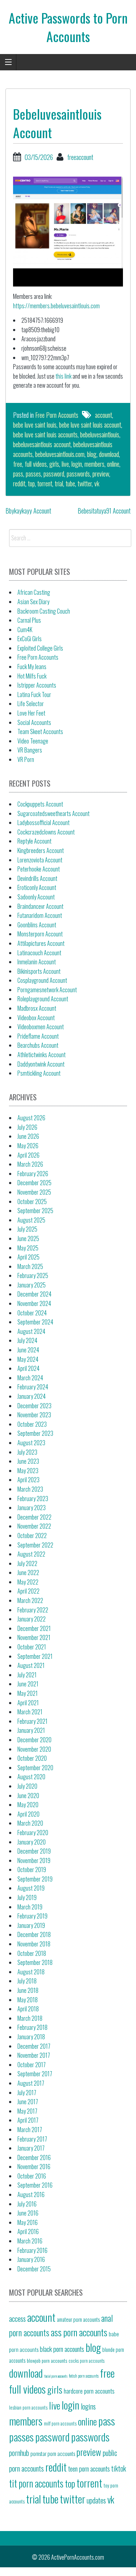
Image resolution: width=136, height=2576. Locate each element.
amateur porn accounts (78, 2319)
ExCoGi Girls (30, 639)
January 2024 (32, 1396)
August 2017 (31, 2083)
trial (59, 483)
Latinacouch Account (39, 953)
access (17, 2319)
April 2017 (28, 2120)
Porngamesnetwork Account (47, 990)
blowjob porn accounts (47, 2360)
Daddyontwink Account (41, 1064)
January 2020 (32, 1842)
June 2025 (28, 1238)
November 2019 (34, 1860)
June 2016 (28, 2213)
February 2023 (33, 1499)
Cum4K (25, 630)
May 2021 (28, 1693)
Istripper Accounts (37, 685)
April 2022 (28, 1591)
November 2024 (34, 1303)
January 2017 (31, 2148)
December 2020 (34, 1740)
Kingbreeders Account (41, 850)
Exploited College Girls (40, 648)
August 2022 (31, 1554)
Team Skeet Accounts (40, 731)
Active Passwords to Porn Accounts (68, 27)
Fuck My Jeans (32, 667)
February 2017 (32, 2139)
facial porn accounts (56, 2376)
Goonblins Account (37, 925)
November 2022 (34, 1526)
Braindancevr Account (40, 906)
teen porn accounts (89, 2468)
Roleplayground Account (43, 999)
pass (18, 474)
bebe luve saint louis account (90, 425)
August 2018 (31, 1972)
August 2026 (31, 1118)
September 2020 (35, 1768)
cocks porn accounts (86, 2361)
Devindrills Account (37, 878)
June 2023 (28, 1461)
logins (88, 2406)
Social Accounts (34, 722)
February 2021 (32, 1721)
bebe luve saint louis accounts (45, 434)
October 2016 (32, 2176)
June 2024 (28, 1350)
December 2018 (34, 1934)
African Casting (34, 592)
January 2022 (32, 1619)
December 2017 (34, 2046)
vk (97, 483)
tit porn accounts (36, 2483)
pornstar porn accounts (53, 2453)
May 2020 (28, 1805)
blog (92, 454)
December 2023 (34, 1406)
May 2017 (27, 2111)
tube (70, 483)
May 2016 (28, 2222)
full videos (36, 464)
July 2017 (27, 2093)
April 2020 (28, 1814)
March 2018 (30, 2018)
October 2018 (32, 1953)
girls (54, 464)
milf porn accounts (60, 2423)
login (77, 464)
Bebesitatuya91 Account (104, 511)
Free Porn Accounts (57, 415)
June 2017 (28, 2102)
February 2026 (33, 1174)
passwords (78, 474)
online (113, 464)
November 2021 (34, 1637)
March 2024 (30, 1378)
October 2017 (32, 2065)
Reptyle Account (34, 841)
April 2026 (28, 1155)
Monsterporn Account (40, 934)
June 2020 (28, 1796)
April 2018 (28, 2009)
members (94, 464)
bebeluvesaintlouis (100, 434)
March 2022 (30, 1600)
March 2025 (30, 1266)
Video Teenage (33, 741)
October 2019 (32, 1870)
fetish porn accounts (84, 2376)
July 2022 (27, 1563)
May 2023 (28, 1471)
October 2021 (32, 1647)
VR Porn (26, 759)
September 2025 (35, 1211)
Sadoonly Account (36, 897)
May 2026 (28, 1146)
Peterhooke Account (39, 869)
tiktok (119, 2468)
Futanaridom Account (40, 915)
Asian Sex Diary (33, 602)
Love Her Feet (31, 713)
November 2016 (34, 2167)
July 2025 (27, 1229)
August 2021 (31, 1665)
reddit (19, 483)
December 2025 (34, 1183)
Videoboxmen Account (41, 1027)
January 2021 (31, 1730)
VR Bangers (30, 750)
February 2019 (32, 1916)
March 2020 (30, 1823)
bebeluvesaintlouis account (42, 444)
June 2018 (28, 1990)
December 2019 (34, 1851)
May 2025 (28, 1248)
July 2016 (27, 2204)
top (31, 483)
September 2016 (35, 2185)
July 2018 (27, 1981)
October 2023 (32, 1424)
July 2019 (27, 1897)
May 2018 (28, 2000)
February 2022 (33, 1610)
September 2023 (35, 1433)
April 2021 (28, 1703)
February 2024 (33, 1387)
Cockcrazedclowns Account (46, 832)
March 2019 (30, 1907)
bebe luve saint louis (35, 425)
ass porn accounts (79, 2332)
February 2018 (32, 2027)
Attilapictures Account (41, 943)
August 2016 (31, 2194)
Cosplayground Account (42, 980)
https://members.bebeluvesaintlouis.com (56, 306)
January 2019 (31, 1925)
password (54, 474)
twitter (85, 483)
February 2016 (32, 2250)
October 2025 (32, 1202)
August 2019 (31, 1888)
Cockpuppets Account (40, 804)
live (65, 464)
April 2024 (28, 1368)
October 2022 (32, 1536)
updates (96, 2500)
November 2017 (34, 2055)
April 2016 (28, 2231)
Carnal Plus (29, 620)
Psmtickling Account (39, 1073)
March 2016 (30, 2241)
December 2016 (34, 2157)
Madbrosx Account (37, 1008)
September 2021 (35, 1656)
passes (33, 474)
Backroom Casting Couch (44, 611)
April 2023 (28, 1480)
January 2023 (32, 1508)
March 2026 (30, 1164)
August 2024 (31, 1331)
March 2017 (30, 2130)
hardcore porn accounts (89, 2391)
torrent (45, 483)
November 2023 (34, 1415)
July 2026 (27, 1127)
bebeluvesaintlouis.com (60, 454)
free (18, 464)
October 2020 (32, 1758)
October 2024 (32, 1313)
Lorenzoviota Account (40, 860)
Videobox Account (36, 1018)
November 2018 (34, 1944)
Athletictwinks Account (42, 1055)
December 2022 (34, 1517)
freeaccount (80, 157)
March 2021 (30, 1712)
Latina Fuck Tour (34, 695)
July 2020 (27, 1786)
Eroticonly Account (37, 887)
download (109, 454)
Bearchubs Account (38, 1045)
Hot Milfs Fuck (32, 676)
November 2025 (34, 1192)
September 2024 (35, 1322)
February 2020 (33, 1833)
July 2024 (27, 1340)
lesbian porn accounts (28, 2407)
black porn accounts (62, 2349)
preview (101, 474)
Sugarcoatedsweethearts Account (53, 813)
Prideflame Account (38, 1036)
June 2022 (28, 1573)
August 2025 (31, 1220)
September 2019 (35, 1879)
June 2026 (28, 1136)
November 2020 (34, 1749)
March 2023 (30, 1489)
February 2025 (33, 1275)
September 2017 (35, 2074)
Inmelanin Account (37, 962)
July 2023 (27, 1452)
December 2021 (34, 1628)
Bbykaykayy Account (28, 511)
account (104, 415)
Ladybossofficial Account (44, 823)
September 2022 (35, 1545)
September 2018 (35, 1962)
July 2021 (27, 1675)
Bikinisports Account (39, 971)
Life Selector (31, 704)
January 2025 (32, 1285)
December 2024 (34, 1294)
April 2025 (28, 1257)
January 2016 (31, 2259)
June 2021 (28, 1684)
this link (63, 376)
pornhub (19, 2453)
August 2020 (31, 1777)
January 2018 (31, 2037)
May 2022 (28, 1582)
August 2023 (31, 1443)
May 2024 (28, 1359)
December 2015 (34, 2269)
